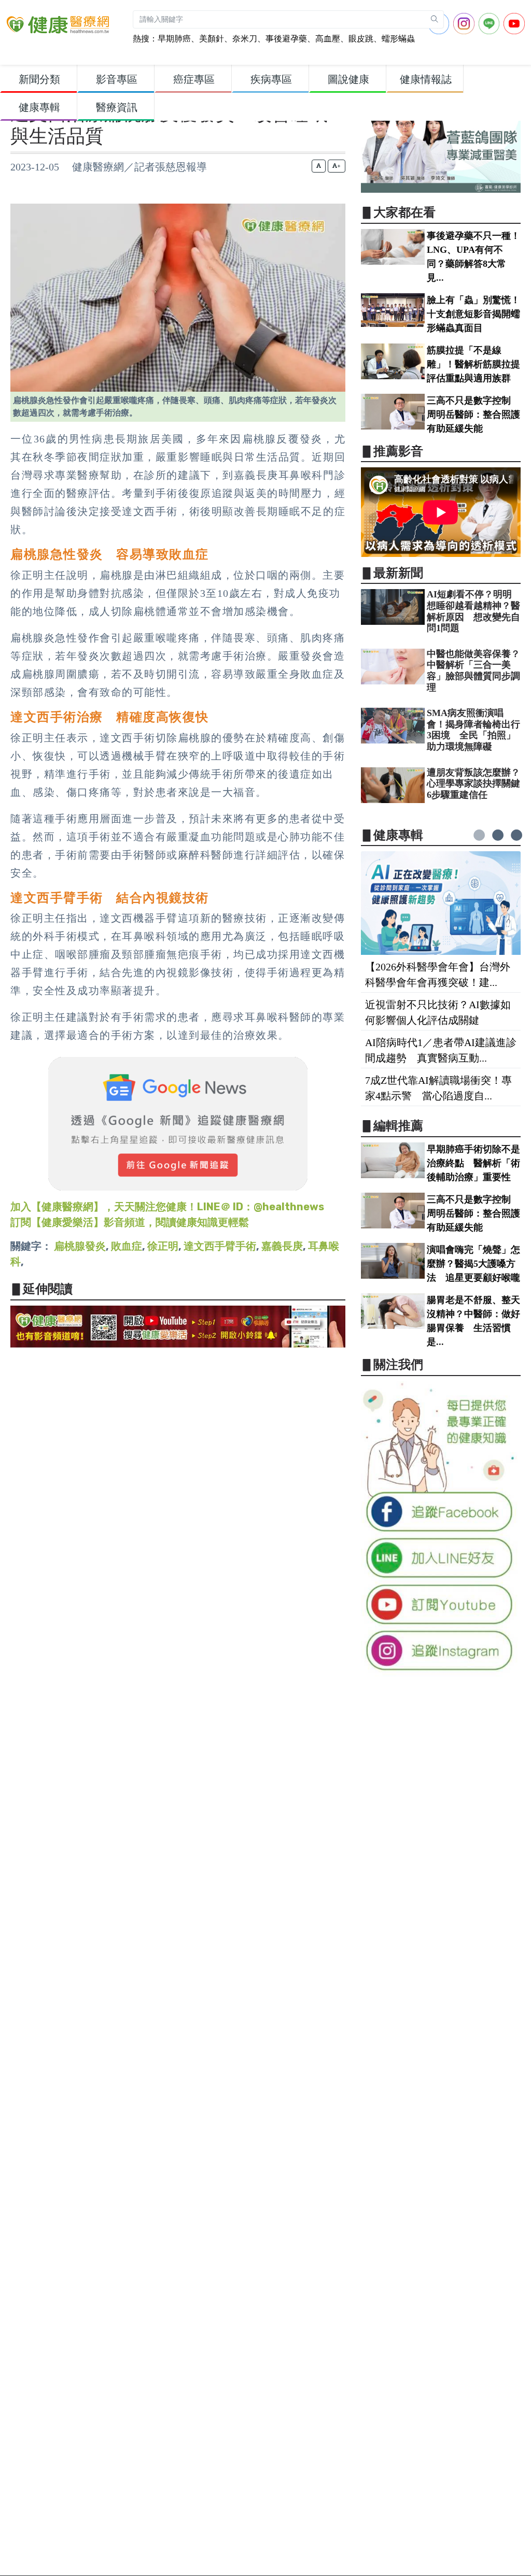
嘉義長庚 (282, 1246)
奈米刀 (245, 39)
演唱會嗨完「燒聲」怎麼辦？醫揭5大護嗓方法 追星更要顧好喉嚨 (473, 1264)
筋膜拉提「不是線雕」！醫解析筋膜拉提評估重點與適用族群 (473, 364)
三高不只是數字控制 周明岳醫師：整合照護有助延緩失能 (473, 414)
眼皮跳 (361, 39)
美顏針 (212, 39)
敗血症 (127, 1246)
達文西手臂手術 (220, 1246)
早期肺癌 (174, 39)
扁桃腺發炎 (80, 1246)
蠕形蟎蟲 (398, 39)
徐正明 (163, 1246)
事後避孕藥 (286, 39)
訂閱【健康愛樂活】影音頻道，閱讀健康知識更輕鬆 (130, 1222)
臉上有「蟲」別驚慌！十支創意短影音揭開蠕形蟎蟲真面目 (473, 314)
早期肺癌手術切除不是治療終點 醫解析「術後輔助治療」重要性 (473, 1163)
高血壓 (328, 39)
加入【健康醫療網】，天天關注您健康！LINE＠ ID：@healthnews (167, 1207)
